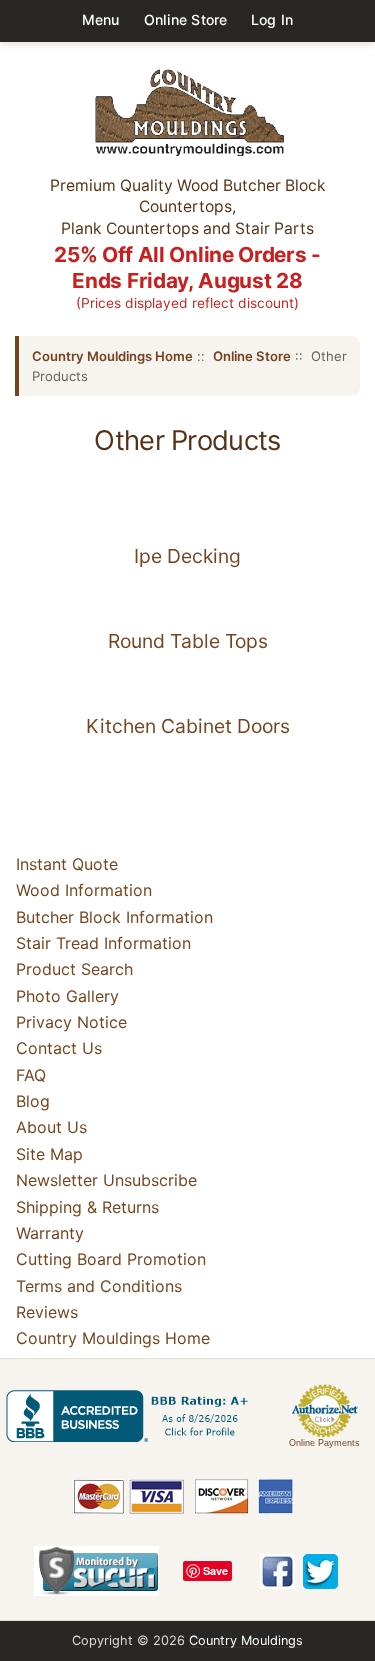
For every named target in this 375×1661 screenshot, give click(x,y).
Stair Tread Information (103, 943)
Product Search (74, 969)
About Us (51, 1128)
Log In (272, 19)
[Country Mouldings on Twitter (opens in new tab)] (320, 1571)
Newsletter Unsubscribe (106, 1180)
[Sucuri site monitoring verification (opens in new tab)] (96, 1571)
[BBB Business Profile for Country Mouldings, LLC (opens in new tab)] (131, 1416)
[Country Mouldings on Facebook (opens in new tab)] (277, 1571)
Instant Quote (67, 864)
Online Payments (324, 1443)
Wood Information (84, 890)
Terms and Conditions (99, 1286)
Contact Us (59, 1048)
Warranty (50, 1233)
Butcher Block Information (114, 917)
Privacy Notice (71, 1022)
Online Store (186, 19)
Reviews (47, 1312)
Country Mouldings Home (112, 356)
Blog (33, 1101)
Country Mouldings (246, 1640)
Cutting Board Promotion (111, 1259)
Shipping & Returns (87, 1207)
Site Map (49, 1154)
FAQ (31, 1075)
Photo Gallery (67, 996)
